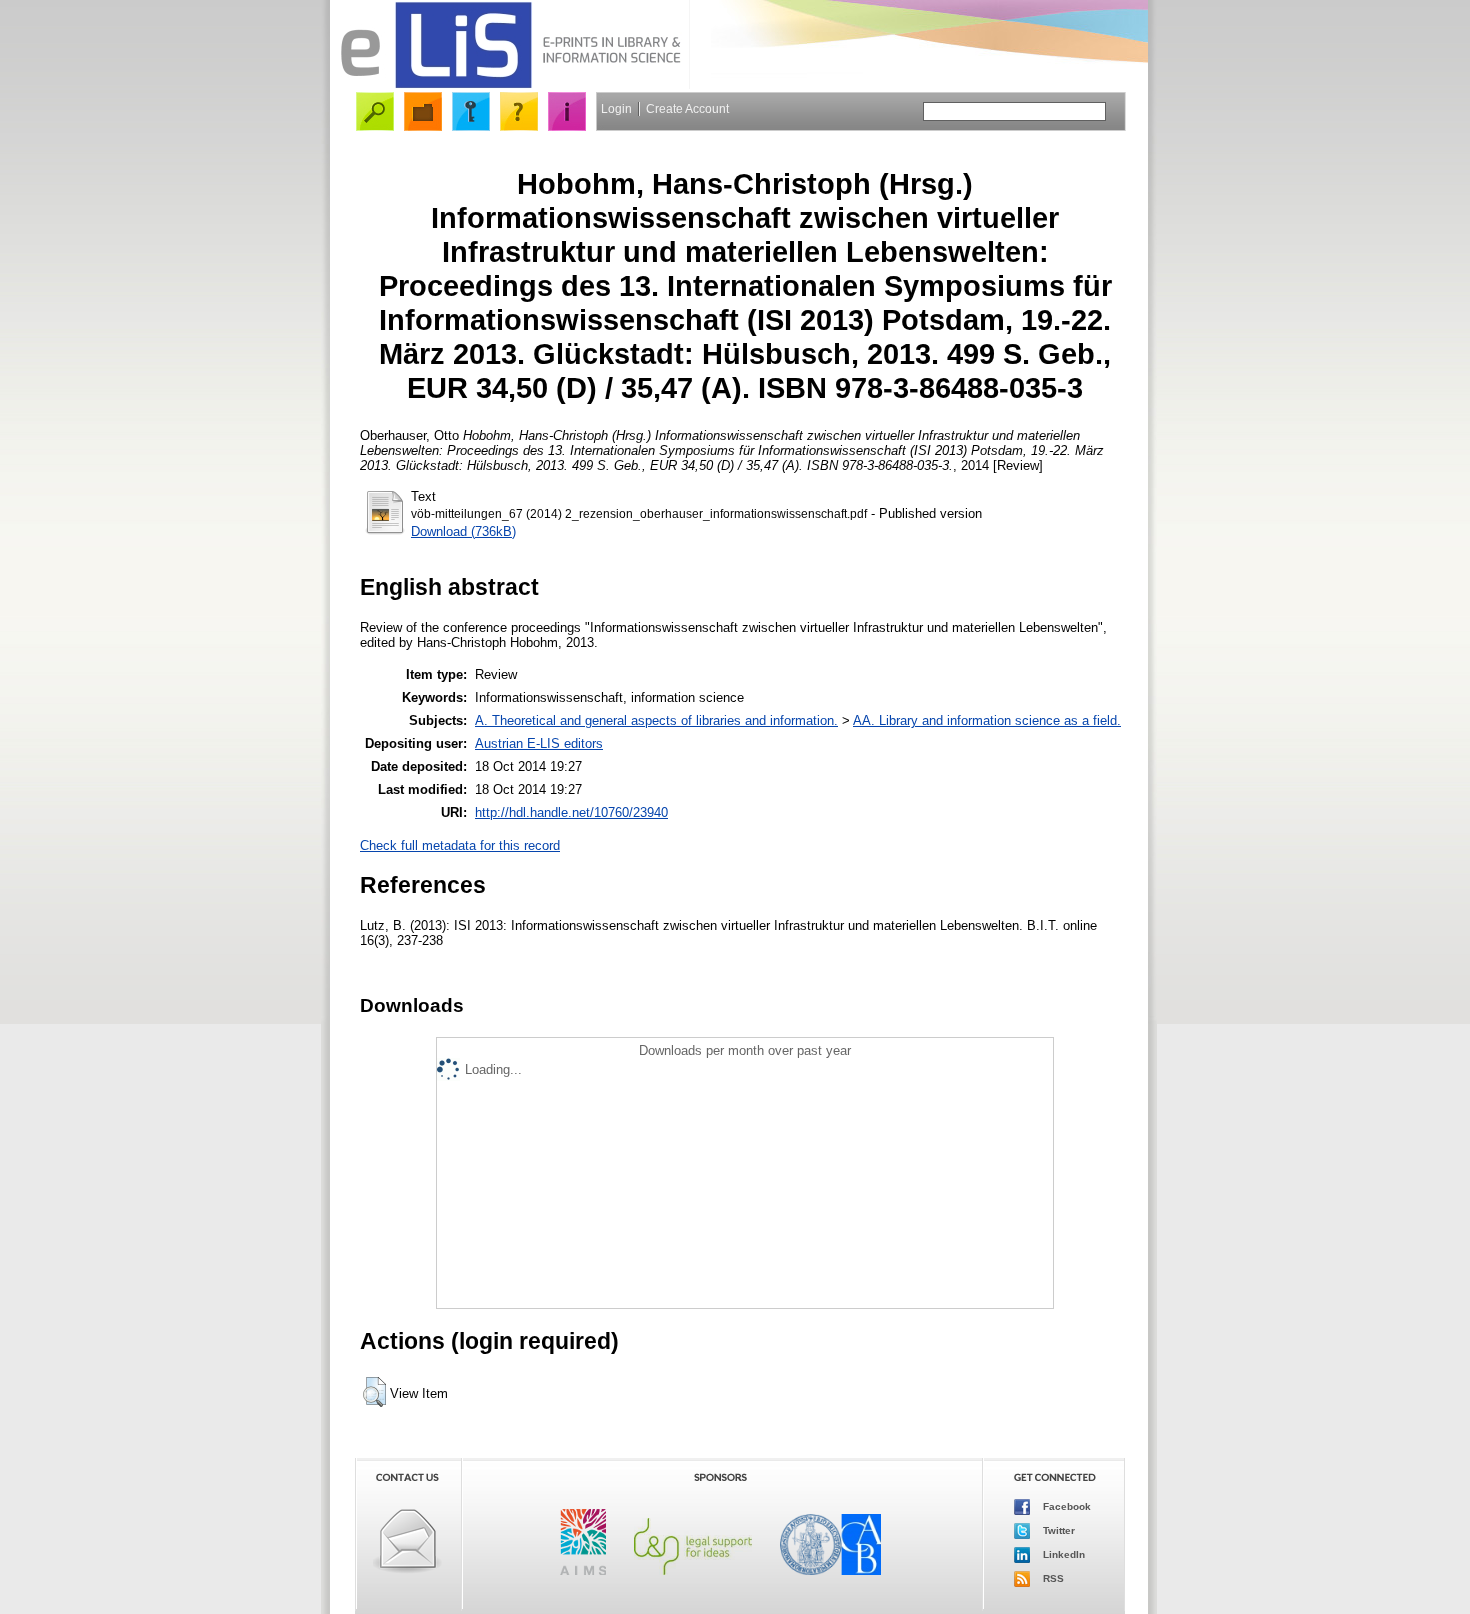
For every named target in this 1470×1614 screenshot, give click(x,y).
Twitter (1057, 1530)
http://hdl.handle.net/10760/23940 (571, 812)
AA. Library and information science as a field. (987, 720)
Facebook (1065, 1506)
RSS (1052, 1578)
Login (616, 109)
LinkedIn (1062, 1554)
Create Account (687, 109)
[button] (374, 1392)
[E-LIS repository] (510, 84)
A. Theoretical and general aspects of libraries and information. (656, 720)
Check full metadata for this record (460, 845)
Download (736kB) (463, 531)
